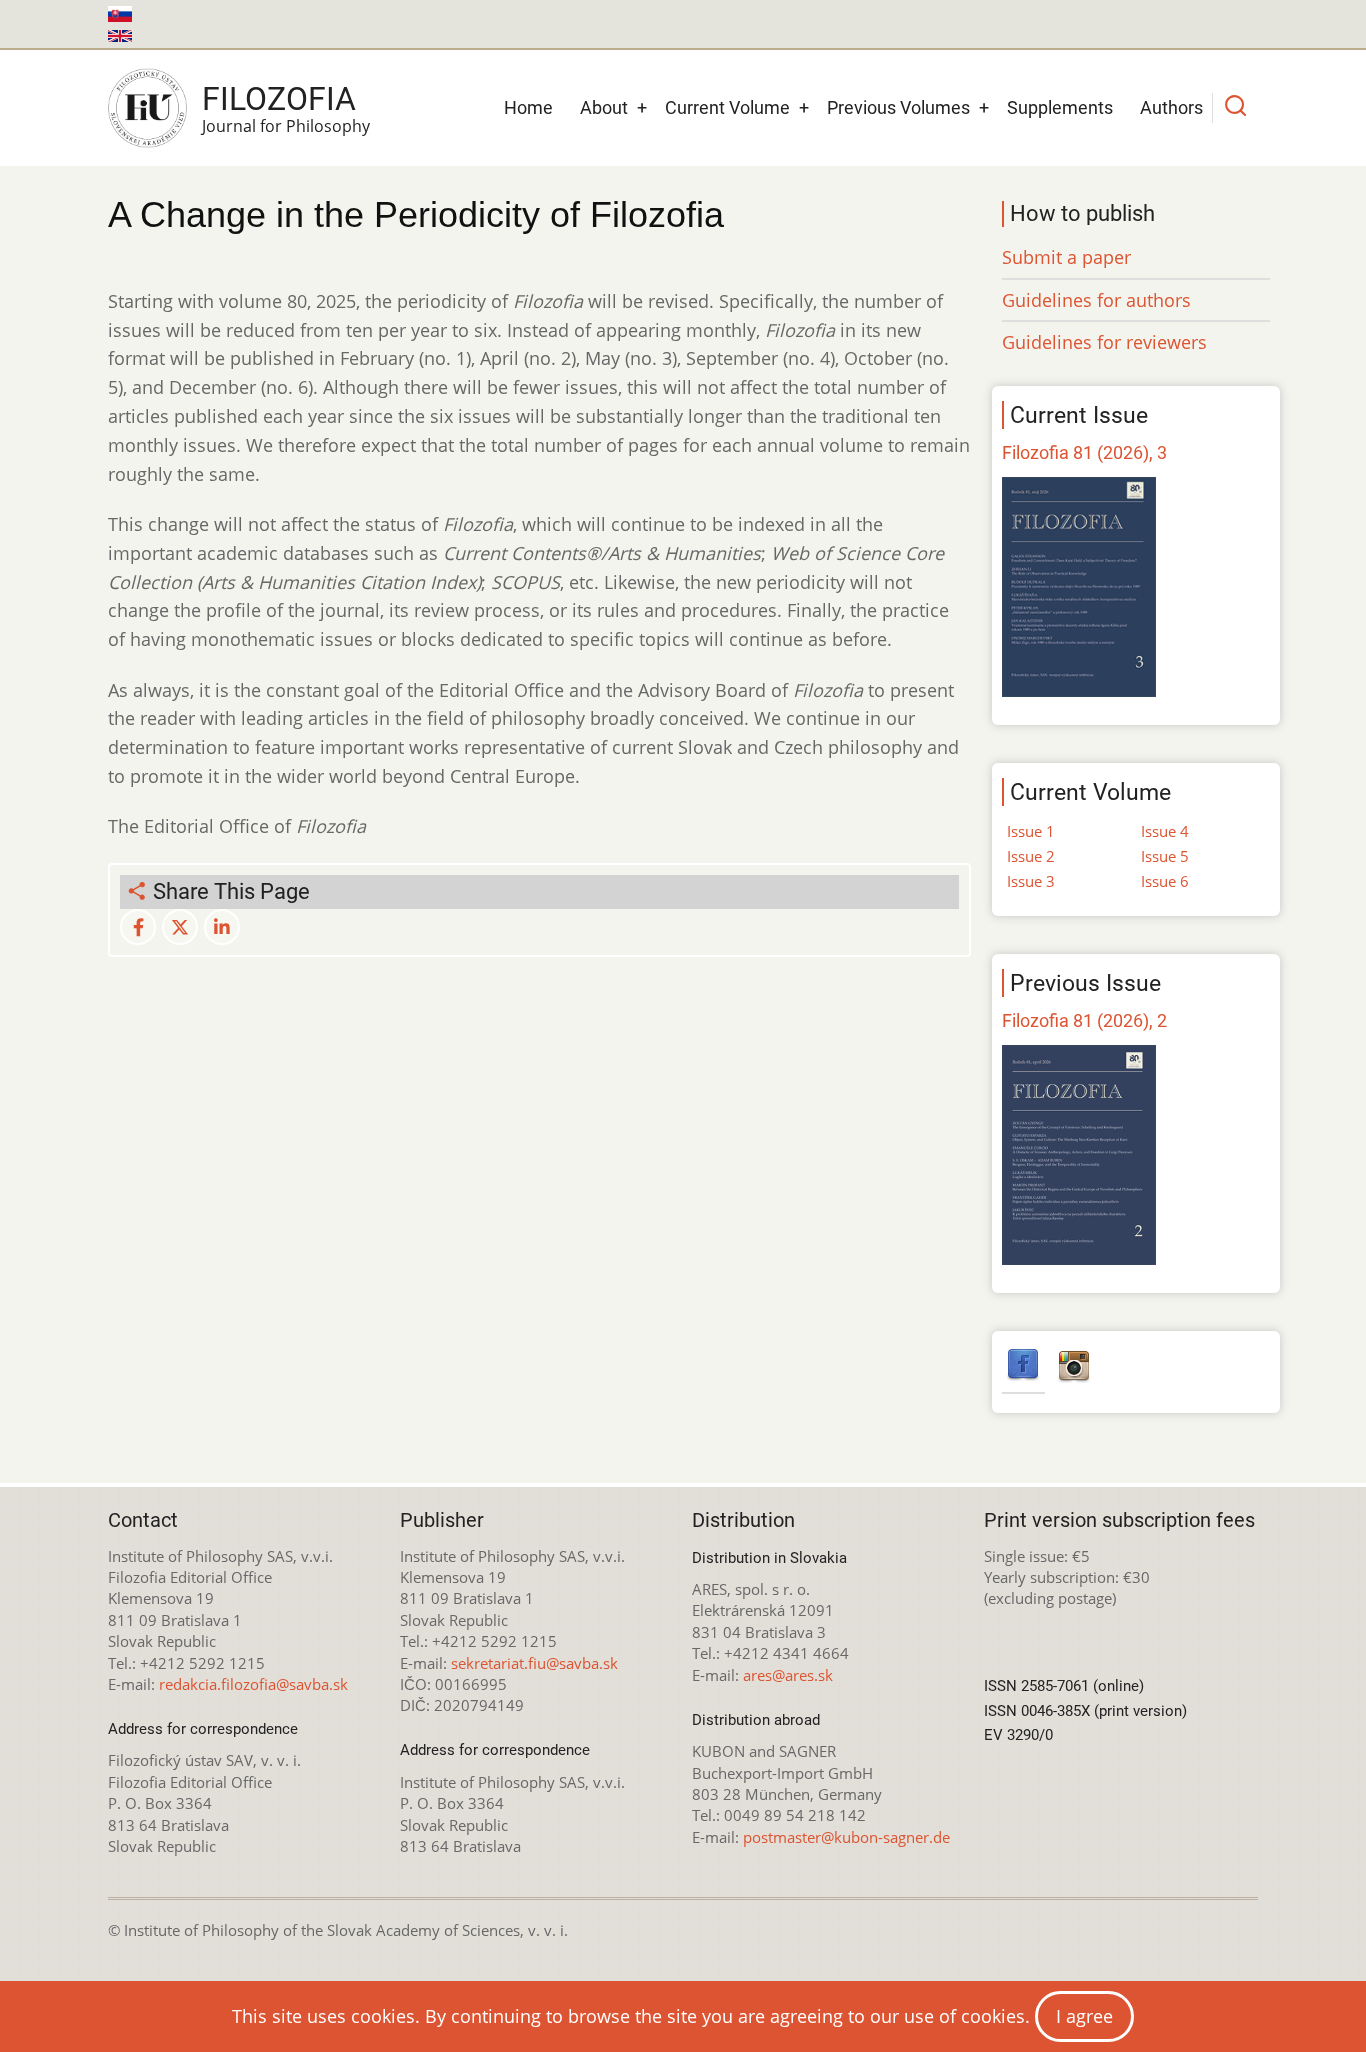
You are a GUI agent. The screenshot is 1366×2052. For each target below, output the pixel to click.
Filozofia (279, 99)
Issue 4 (1165, 831)
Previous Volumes (898, 107)
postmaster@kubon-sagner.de (846, 1837)
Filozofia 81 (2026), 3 (1084, 452)
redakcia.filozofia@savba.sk (253, 1684)
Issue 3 (1031, 881)
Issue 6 (1165, 881)
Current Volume (727, 107)
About (604, 107)
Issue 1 (1031, 831)
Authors (1171, 107)
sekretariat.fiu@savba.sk (534, 1663)
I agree (1084, 2016)
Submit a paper (1066, 257)
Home (528, 107)
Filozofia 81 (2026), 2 (1084, 1020)
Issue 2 (1031, 856)
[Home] (147, 108)
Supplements (1060, 107)
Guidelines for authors (1096, 300)
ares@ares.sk (788, 1675)
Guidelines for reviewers (1104, 342)
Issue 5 (1165, 856)
